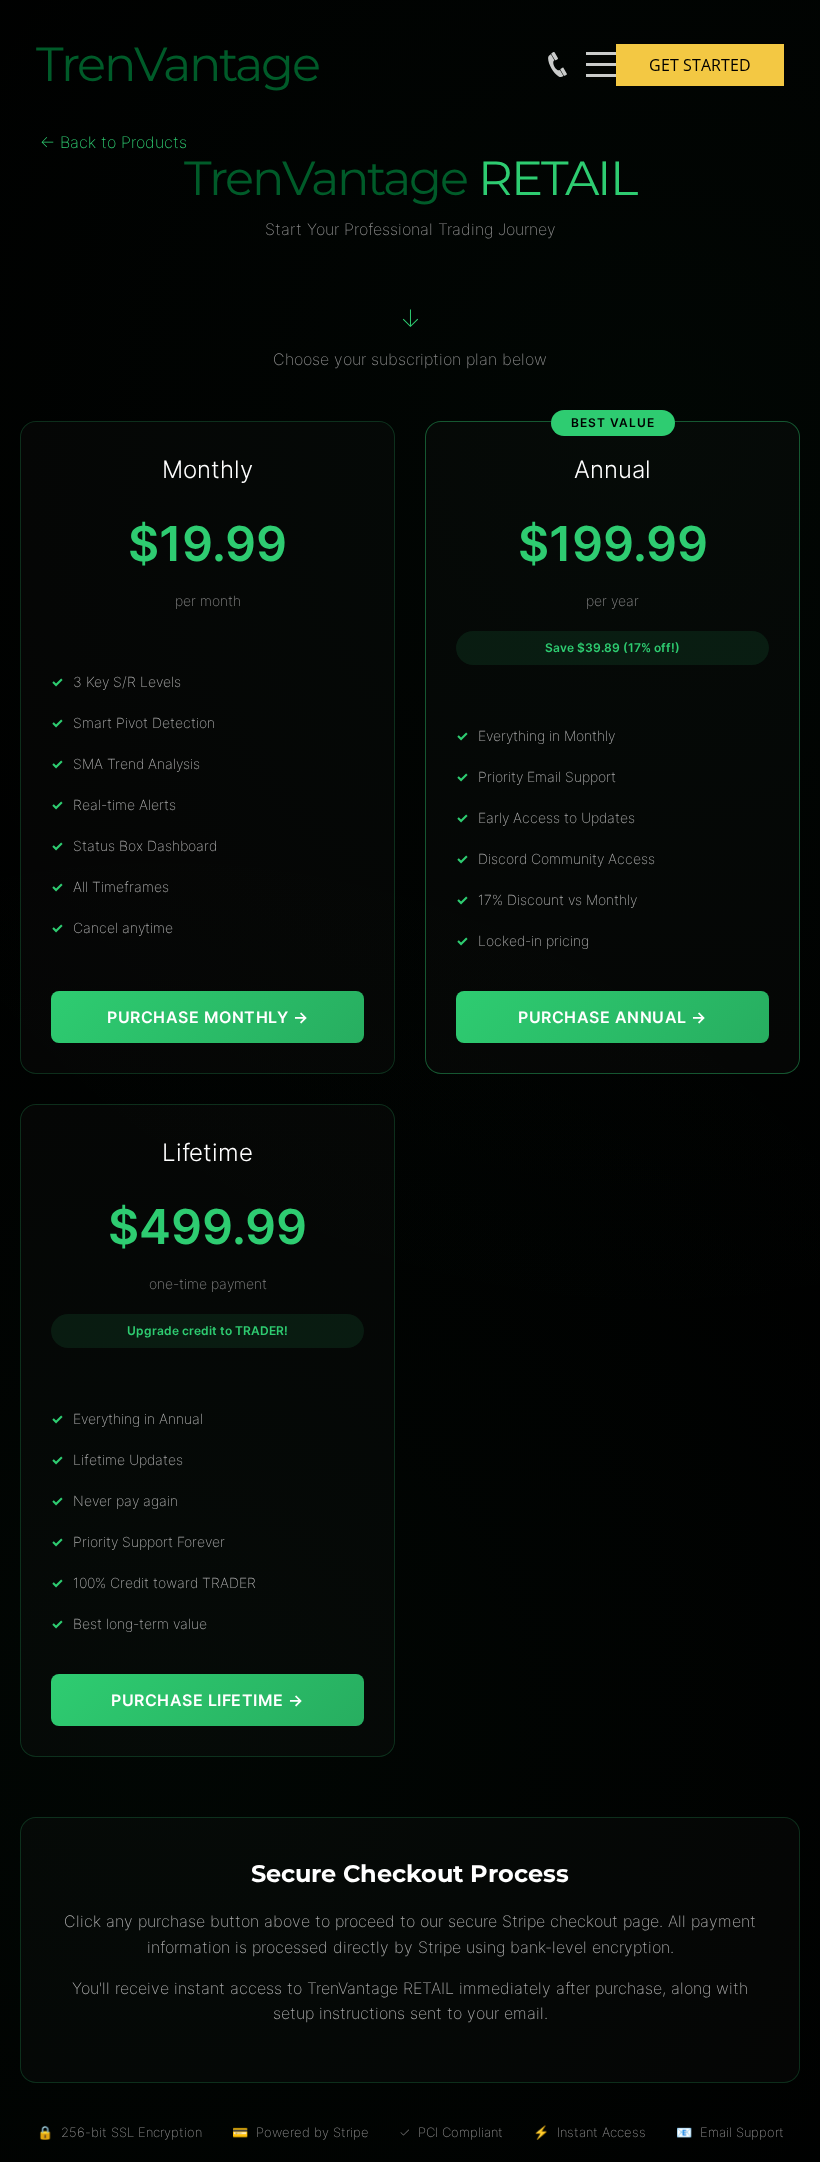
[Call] (557, 64)
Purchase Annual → (612, 1017)
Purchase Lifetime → (207, 1700)
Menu (601, 53)
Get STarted (700, 65)
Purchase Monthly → (207, 1017)
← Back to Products (113, 142)
